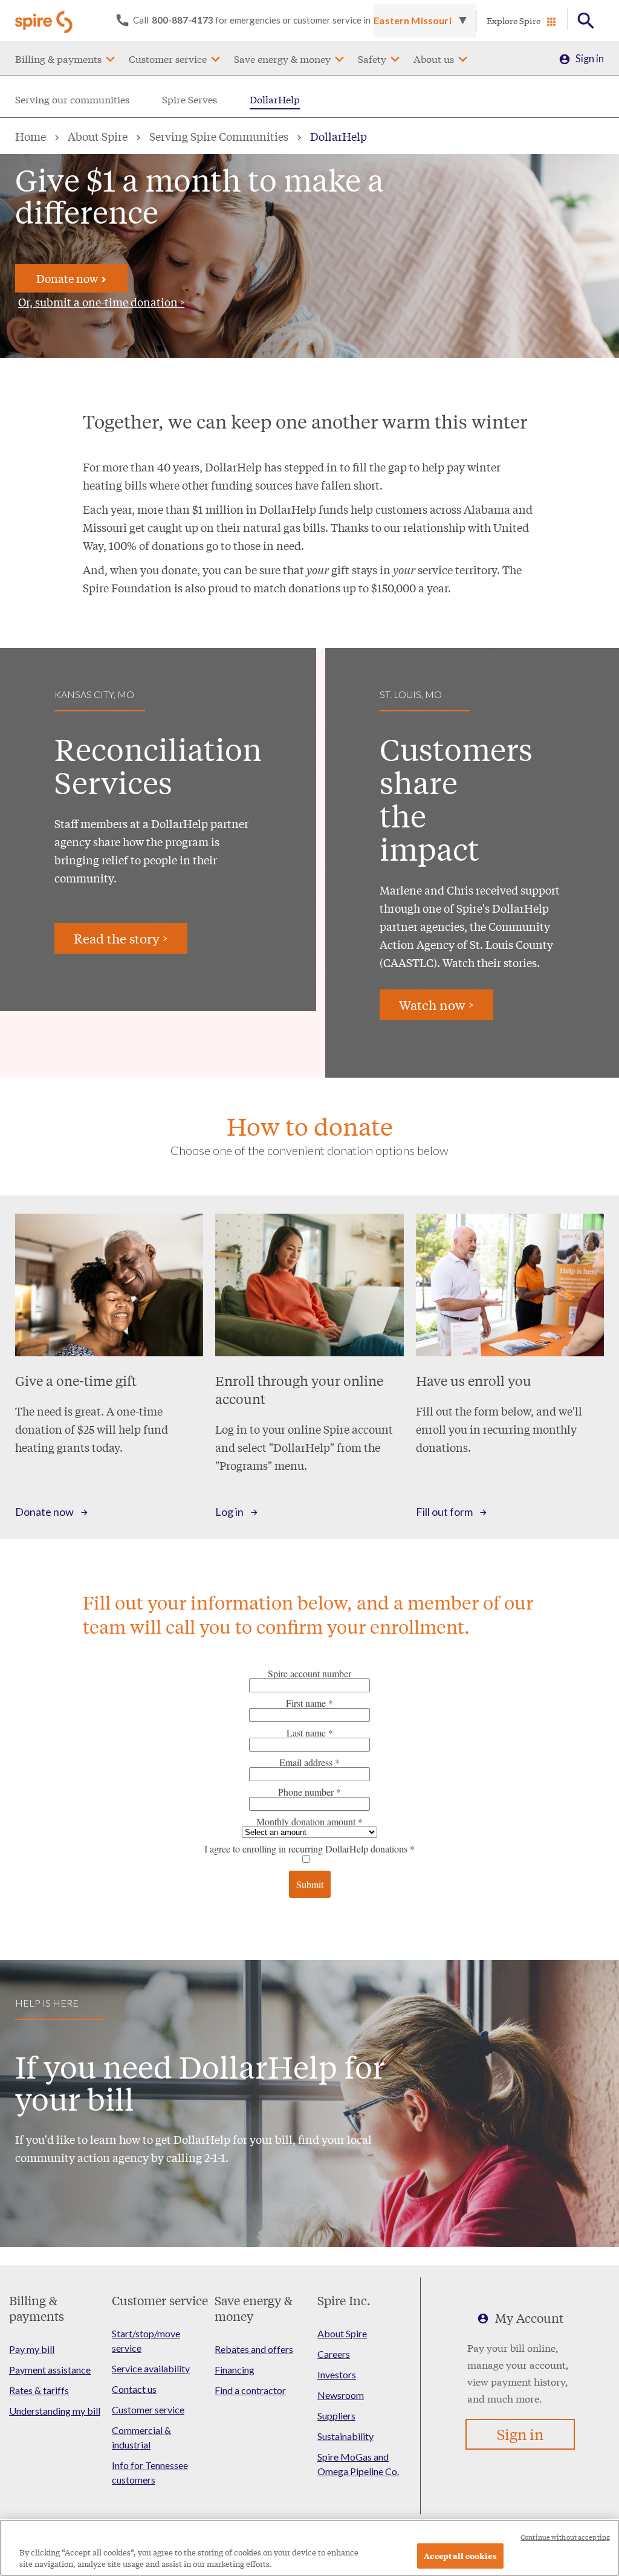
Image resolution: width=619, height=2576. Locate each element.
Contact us (134, 2389)
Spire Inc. (344, 2300)
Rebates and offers (254, 2349)
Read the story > (121, 938)
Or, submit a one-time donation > (101, 302)
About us (434, 58)
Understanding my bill (55, 2411)
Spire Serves (190, 99)
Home (31, 136)
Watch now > (436, 1005)
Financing (235, 2370)
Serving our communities (72, 99)
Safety (372, 58)
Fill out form (444, 1512)
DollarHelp (275, 99)
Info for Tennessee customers (150, 2472)
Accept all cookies (460, 2556)
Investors (337, 2374)
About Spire (98, 136)
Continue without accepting (565, 2537)
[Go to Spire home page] (45, 21)
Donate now (68, 278)
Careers (334, 2354)
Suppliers (336, 2416)
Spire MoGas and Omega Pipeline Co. (358, 2464)
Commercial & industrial (141, 2437)
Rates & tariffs (39, 2390)
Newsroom (341, 2395)
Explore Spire (514, 21)
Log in (229, 1512)
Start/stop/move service (146, 2341)
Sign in (590, 58)
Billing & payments (58, 58)
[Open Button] (586, 21)
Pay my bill (32, 2349)
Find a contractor (250, 2390)
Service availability (151, 2368)
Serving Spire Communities (219, 136)
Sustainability (345, 2436)
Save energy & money (282, 58)
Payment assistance (50, 2370)
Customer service (168, 58)
